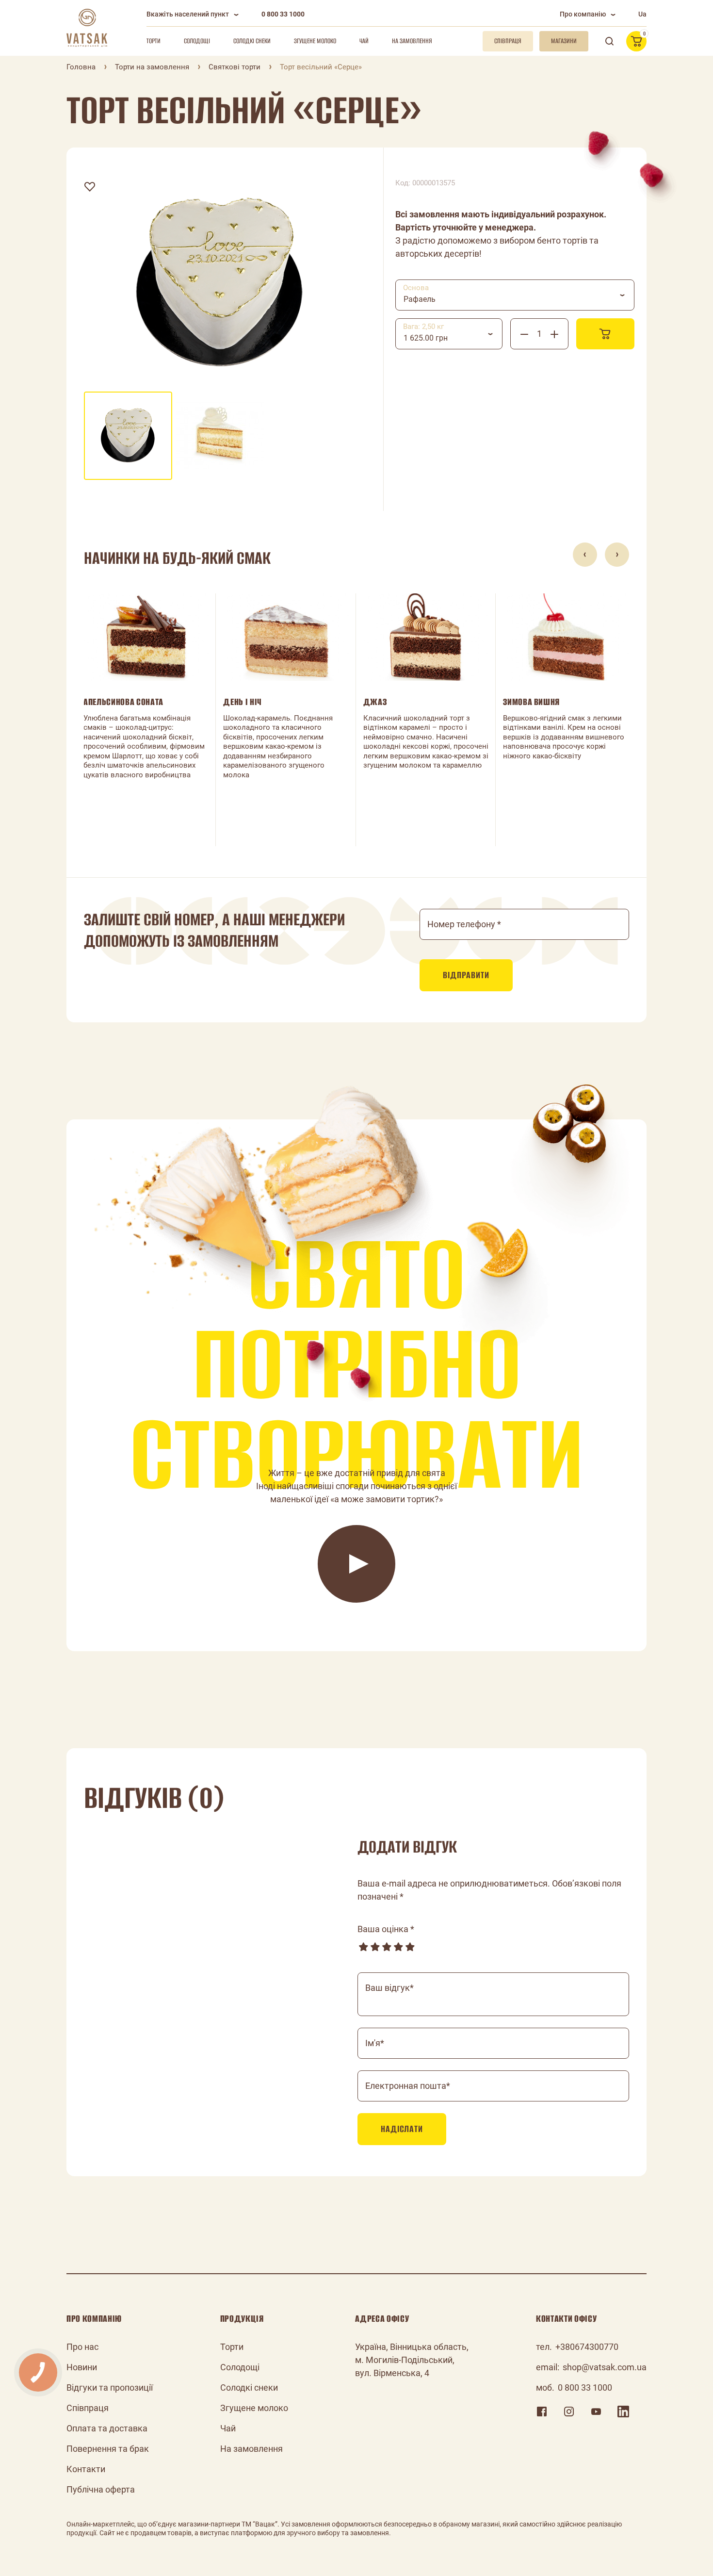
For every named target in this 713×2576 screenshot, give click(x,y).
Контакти (86, 2469)
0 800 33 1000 (283, 14)
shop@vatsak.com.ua (605, 2367)
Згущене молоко (315, 41)
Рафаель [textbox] (420, 299)
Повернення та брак (108, 2449)
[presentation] (585, 555)
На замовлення (412, 41)
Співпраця (88, 2408)
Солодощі (197, 41)
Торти (154, 41)
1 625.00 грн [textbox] (426, 338)
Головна (81, 67)
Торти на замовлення (152, 67)
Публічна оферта (101, 2489)
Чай (364, 41)
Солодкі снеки (252, 41)
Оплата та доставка (107, 2428)
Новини (82, 2367)
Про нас (82, 2347)
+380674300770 (587, 2347)
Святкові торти (235, 67)
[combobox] (515, 295)
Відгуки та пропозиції (110, 2387)
